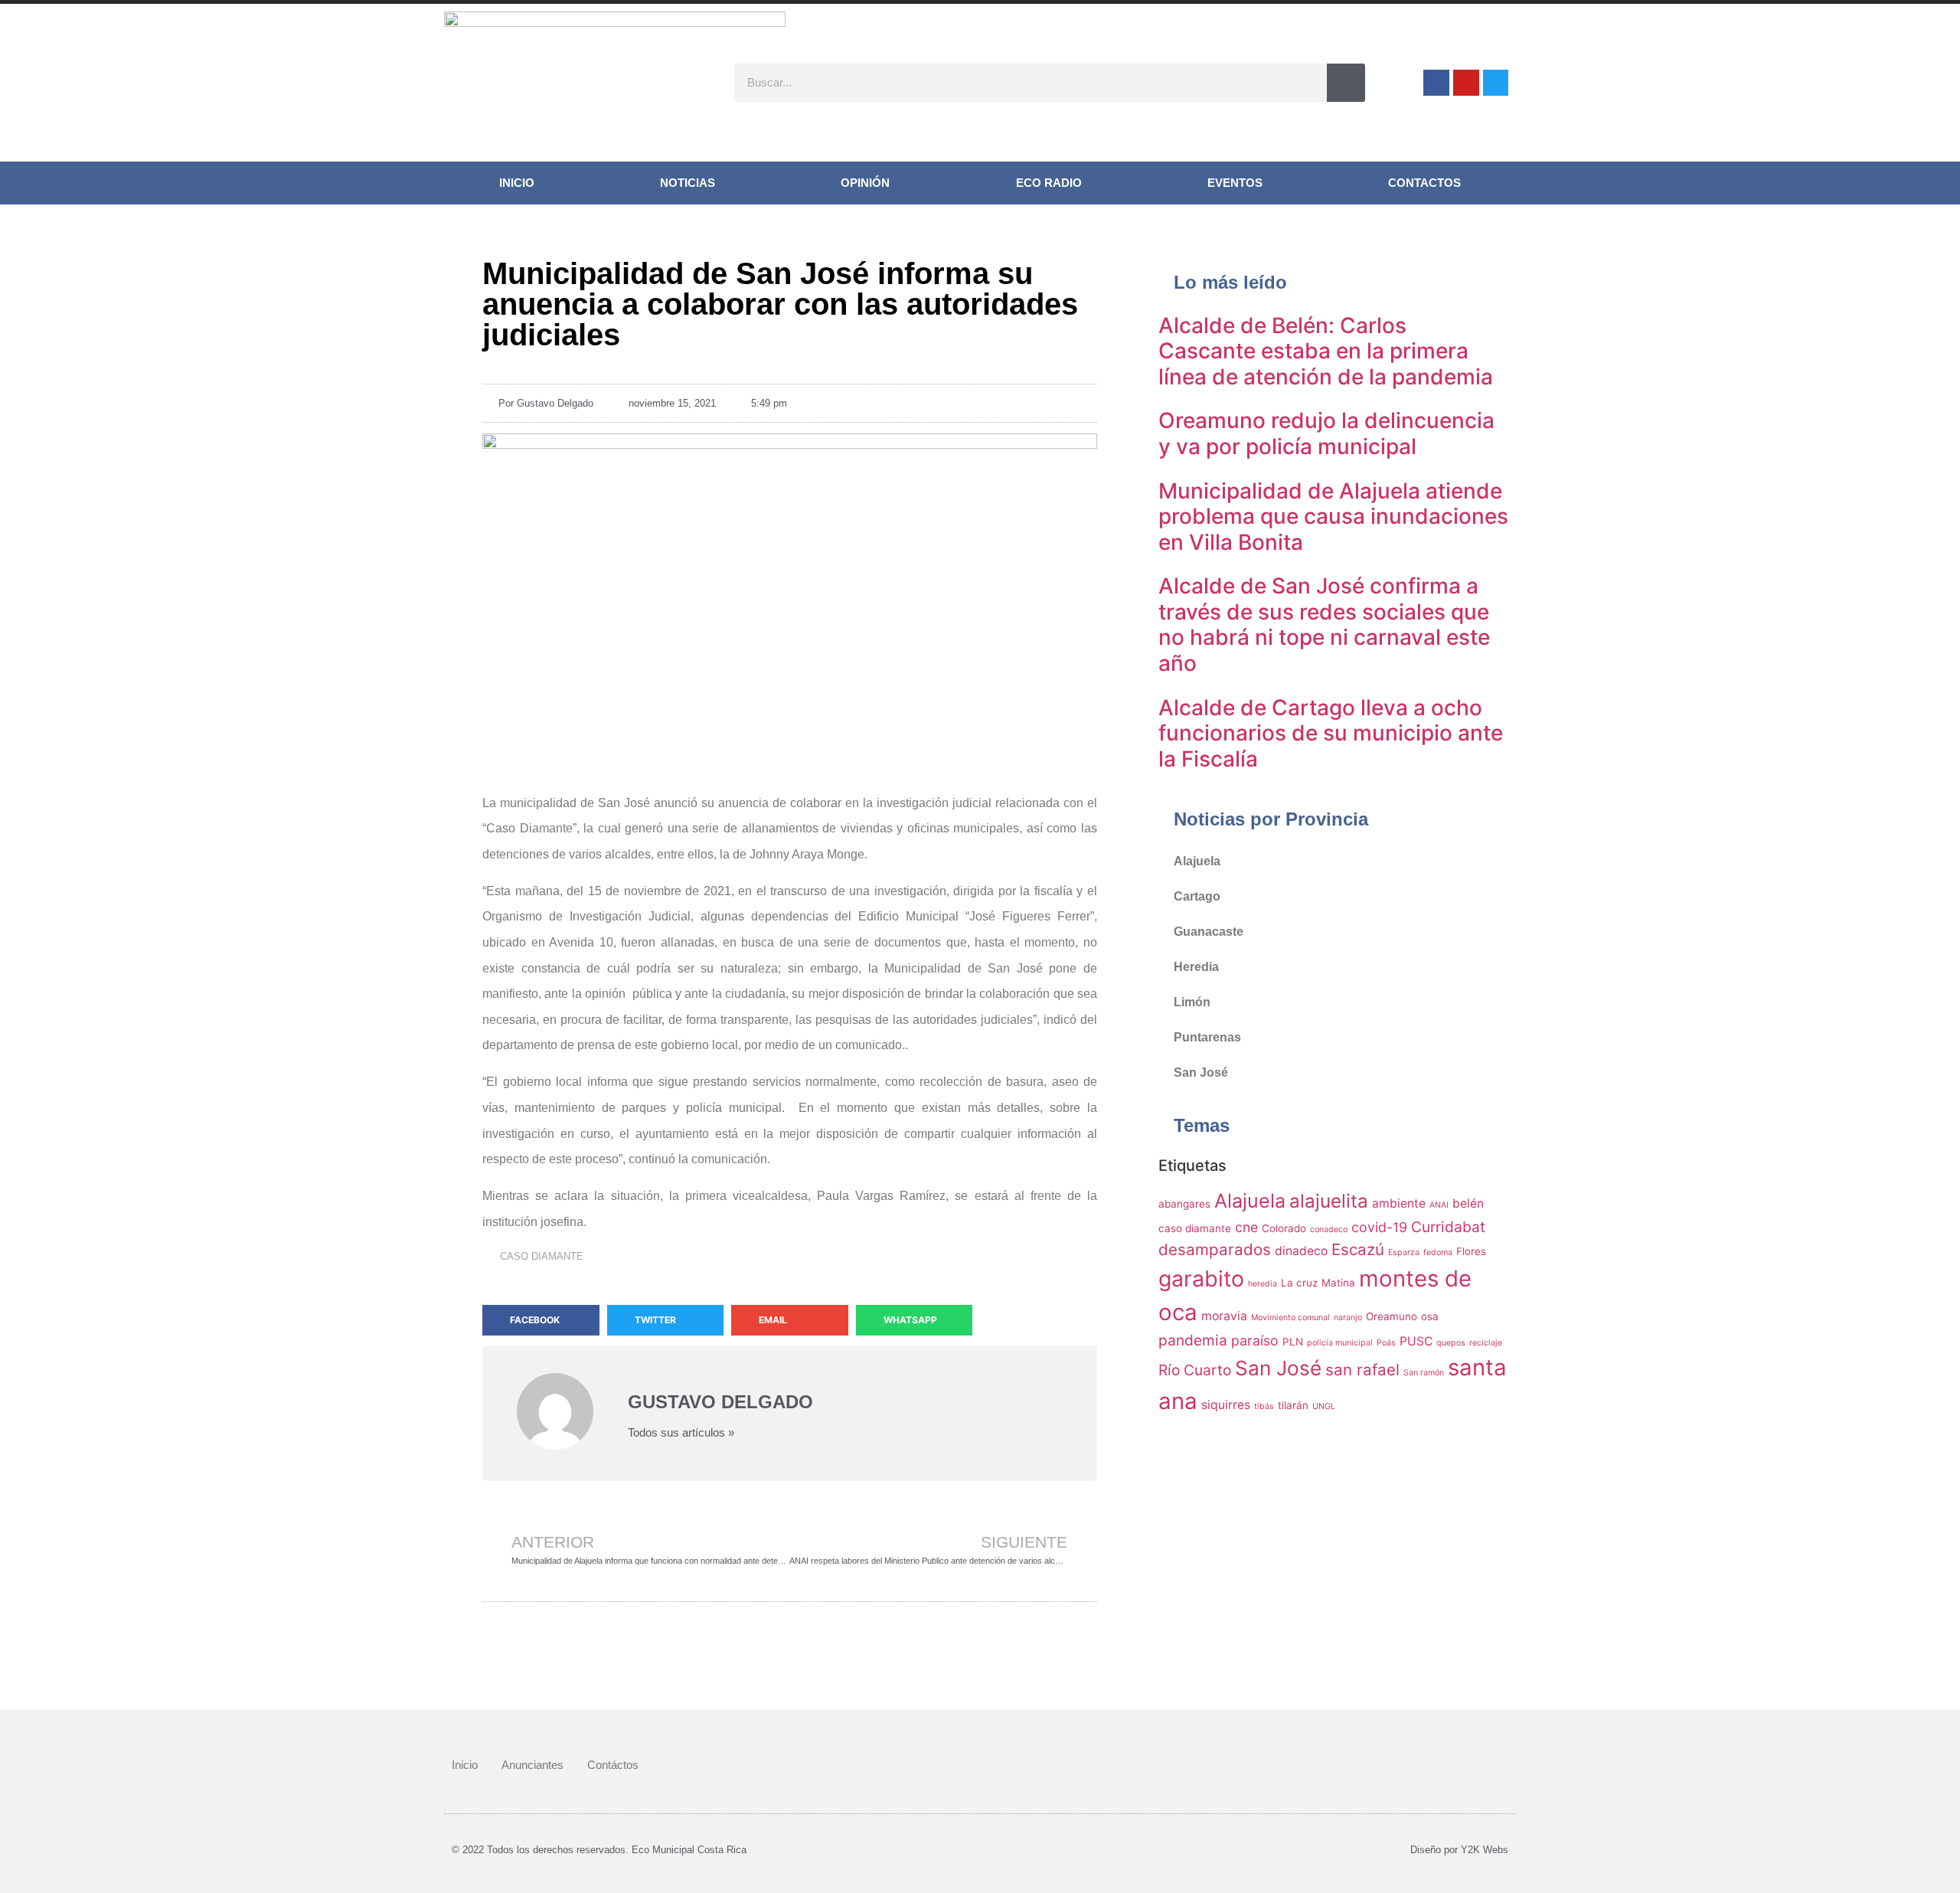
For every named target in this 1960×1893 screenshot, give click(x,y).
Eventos (1235, 183)
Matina (1338, 1283)
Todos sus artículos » (681, 1432)
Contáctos (613, 1765)
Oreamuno (1392, 1316)
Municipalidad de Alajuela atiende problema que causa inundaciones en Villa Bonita (1333, 517)
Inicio (517, 183)
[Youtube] (1466, 83)
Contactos (1424, 183)
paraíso (1255, 1340)
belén (1468, 1203)
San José (1201, 1072)
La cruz (1299, 1283)
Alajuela (1197, 861)
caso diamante (542, 1256)
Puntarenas (1207, 1037)
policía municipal (1340, 1343)
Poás (1386, 1343)
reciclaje (1486, 1343)
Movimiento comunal (1290, 1318)
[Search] (1346, 83)
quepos (1451, 1343)
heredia (1263, 1284)
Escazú (1358, 1249)
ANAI (1439, 1205)
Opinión (865, 183)
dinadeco (1301, 1251)
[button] (541, 1320)
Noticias (688, 183)
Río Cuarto (1195, 1370)
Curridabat (1448, 1227)
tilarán (1293, 1405)
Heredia (1196, 967)
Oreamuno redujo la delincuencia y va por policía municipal (1326, 433)
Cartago (1197, 896)
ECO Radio (1049, 183)
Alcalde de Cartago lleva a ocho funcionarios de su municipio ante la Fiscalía (1331, 733)
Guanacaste (1209, 932)
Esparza (1404, 1252)
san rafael (1362, 1370)
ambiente (1399, 1203)
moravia (1224, 1316)
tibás (1264, 1406)
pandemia (1193, 1340)
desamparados (1215, 1249)
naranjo (1348, 1318)
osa (1430, 1316)
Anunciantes (532, 1765)
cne (1246, 1227)
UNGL (1324, 1406)
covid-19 (1379, 1227)
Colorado (1284, 1228)
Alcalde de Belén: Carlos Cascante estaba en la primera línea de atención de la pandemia (1326, 351)
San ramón (1424, 1373)
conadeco (1329, 1229)
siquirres (1226, 1405)
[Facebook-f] (1436, 83)
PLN (1293, 1342)
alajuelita (1329, 1201)
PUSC (1416, 1341)
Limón (1192, 1002)
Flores (1471, 1251)
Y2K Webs (1485, 1850)
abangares (1184, 1204)
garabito (1201, 1278)
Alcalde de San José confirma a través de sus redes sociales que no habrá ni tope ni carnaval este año (1324, 624)
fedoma (1438, 1252)
